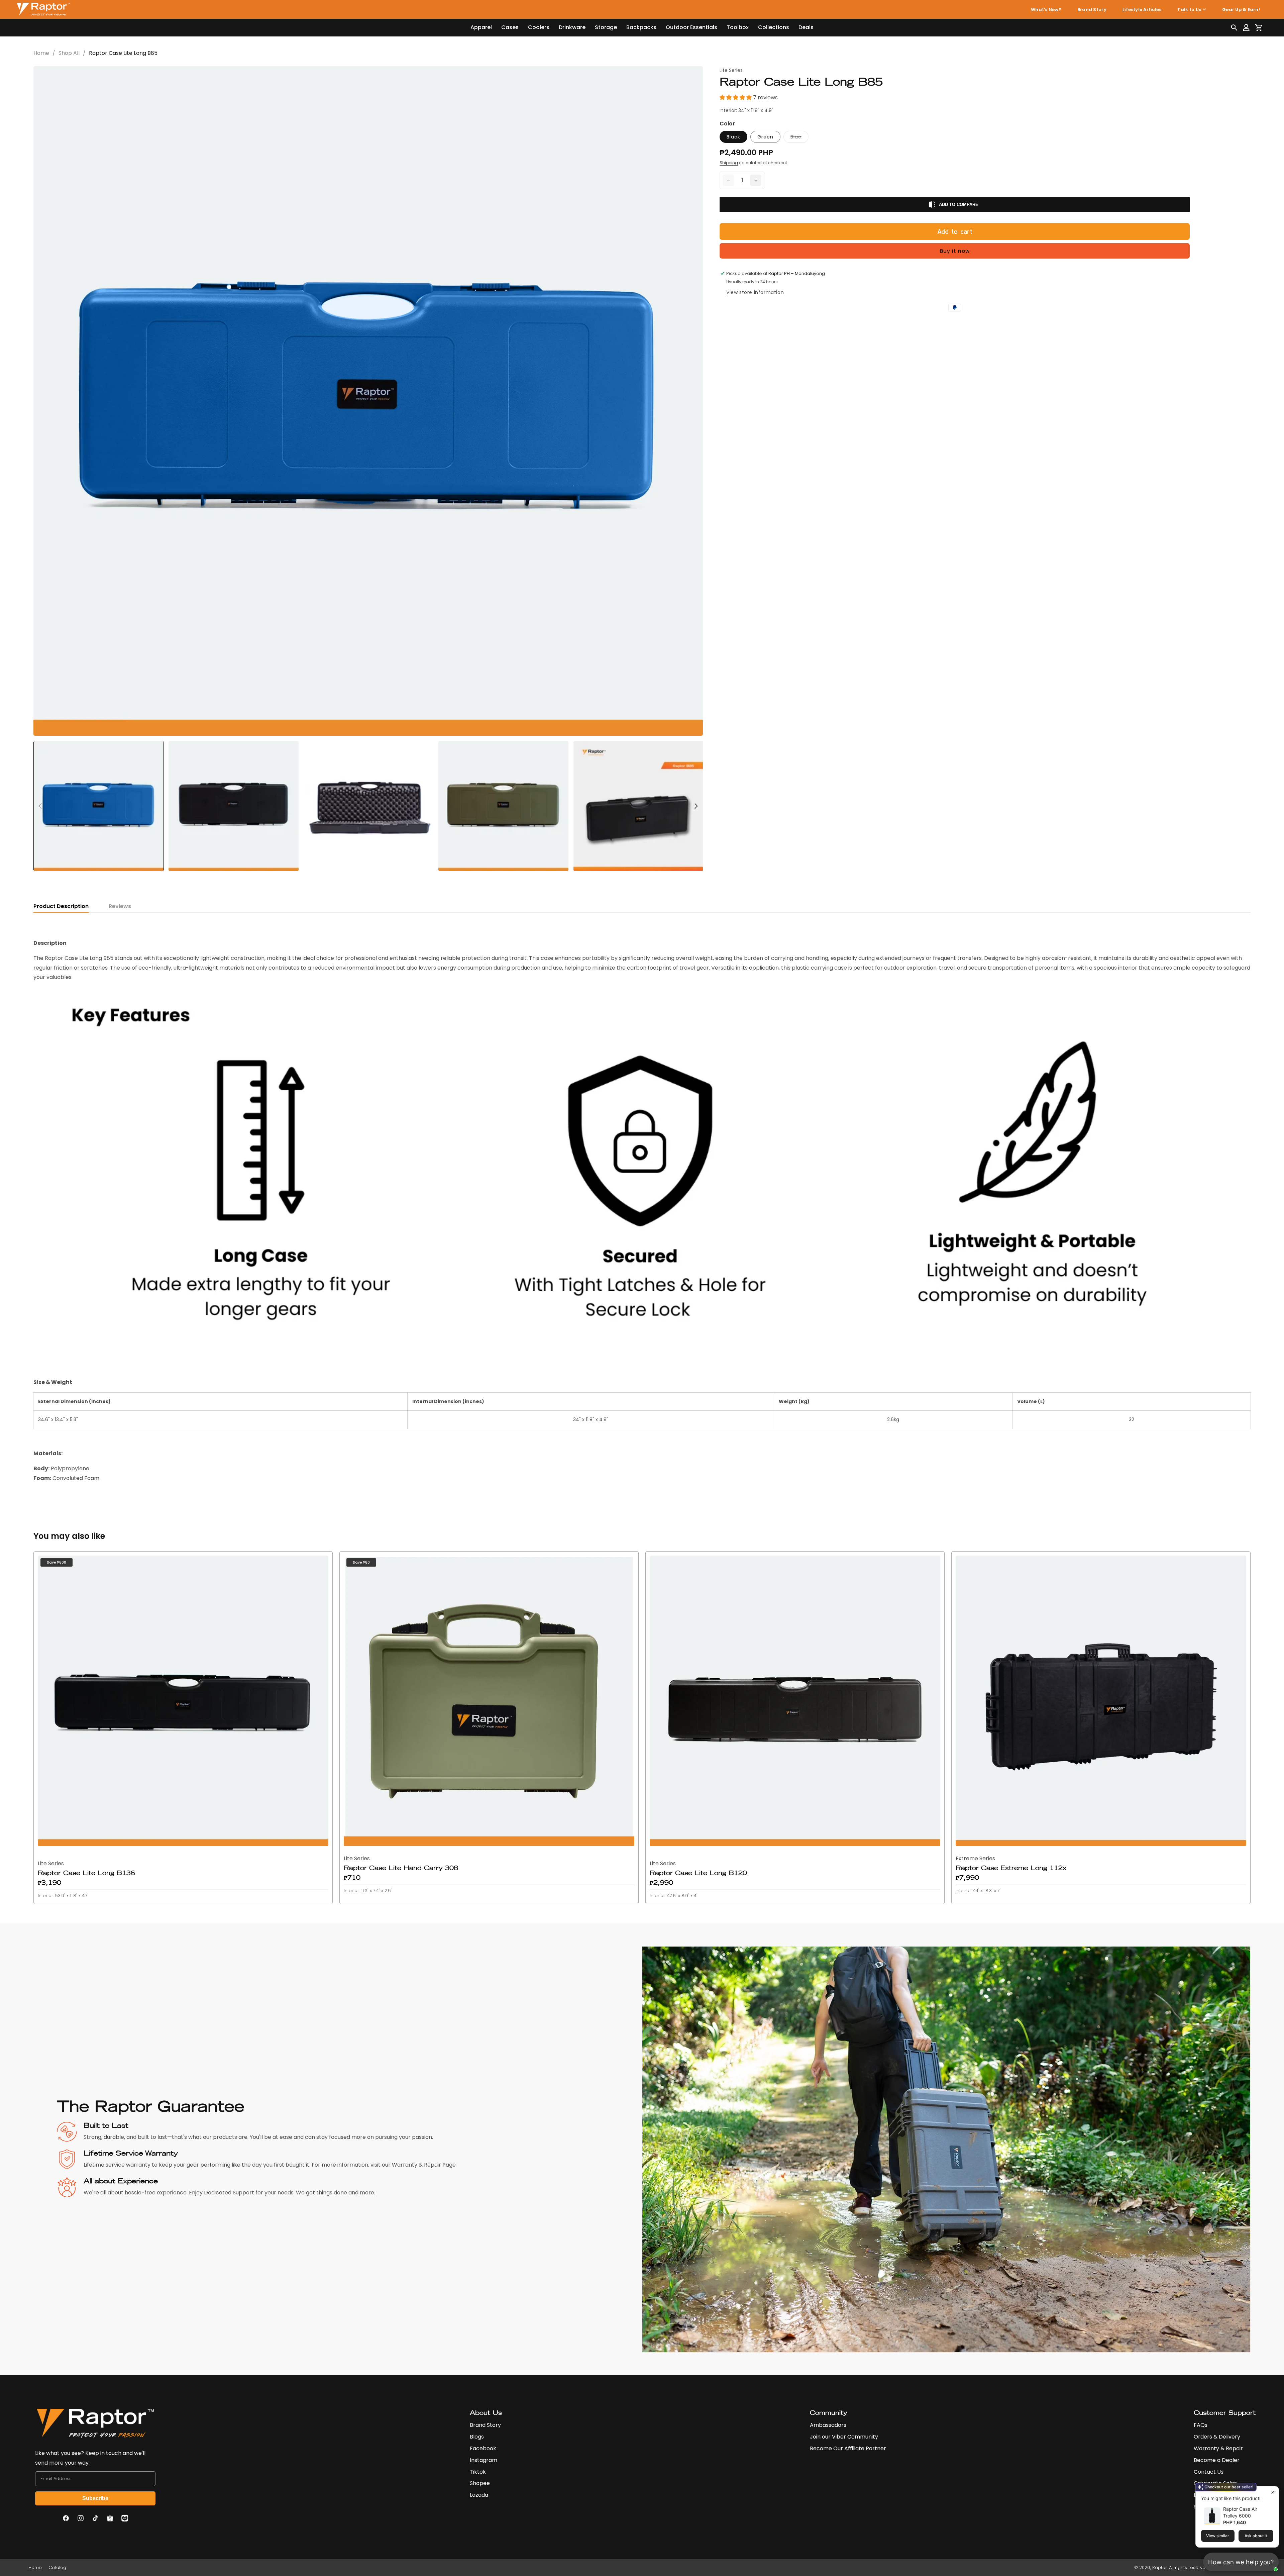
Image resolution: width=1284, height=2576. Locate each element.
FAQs (1201, 2425)
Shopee (480, 2483)
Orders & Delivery (1217, 2437)
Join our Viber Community (844, 2437)
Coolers (539, 27)
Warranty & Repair (1218, 2448)
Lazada (479, 2495)
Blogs (477, 2437)
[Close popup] (1273, 2492)
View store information (755, 292)
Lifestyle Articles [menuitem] (1142, 10)
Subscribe (95, 2498)
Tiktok (478, 2472)
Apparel (481, 27)
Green (765, 137)
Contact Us (1209, 2472)
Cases (510, 27)
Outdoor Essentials (691, 27)
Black (733, 137)
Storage (606, 27)
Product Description (61, 906)
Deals (806, 27)
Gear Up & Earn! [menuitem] (1241, 10)
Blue (799, 138)
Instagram (484, 2460)
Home (41, 53)
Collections (774, 27)
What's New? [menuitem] (1046, 10)
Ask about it (1256, 2536)
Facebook (483, 2448)
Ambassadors (828, 2425)
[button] (1234, 28)
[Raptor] (43, 9)
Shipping (729, 163)
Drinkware (572, 27)
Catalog (57, 2567)
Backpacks (641, 27)
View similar (1218, 2536)
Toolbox (738, 27)
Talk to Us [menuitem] (1189, 10)
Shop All (69, 53)
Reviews (120, 906)
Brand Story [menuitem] (1092, 10)
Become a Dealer (1217, 2460)
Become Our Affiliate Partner (848, 2448)
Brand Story (485, 2425)
